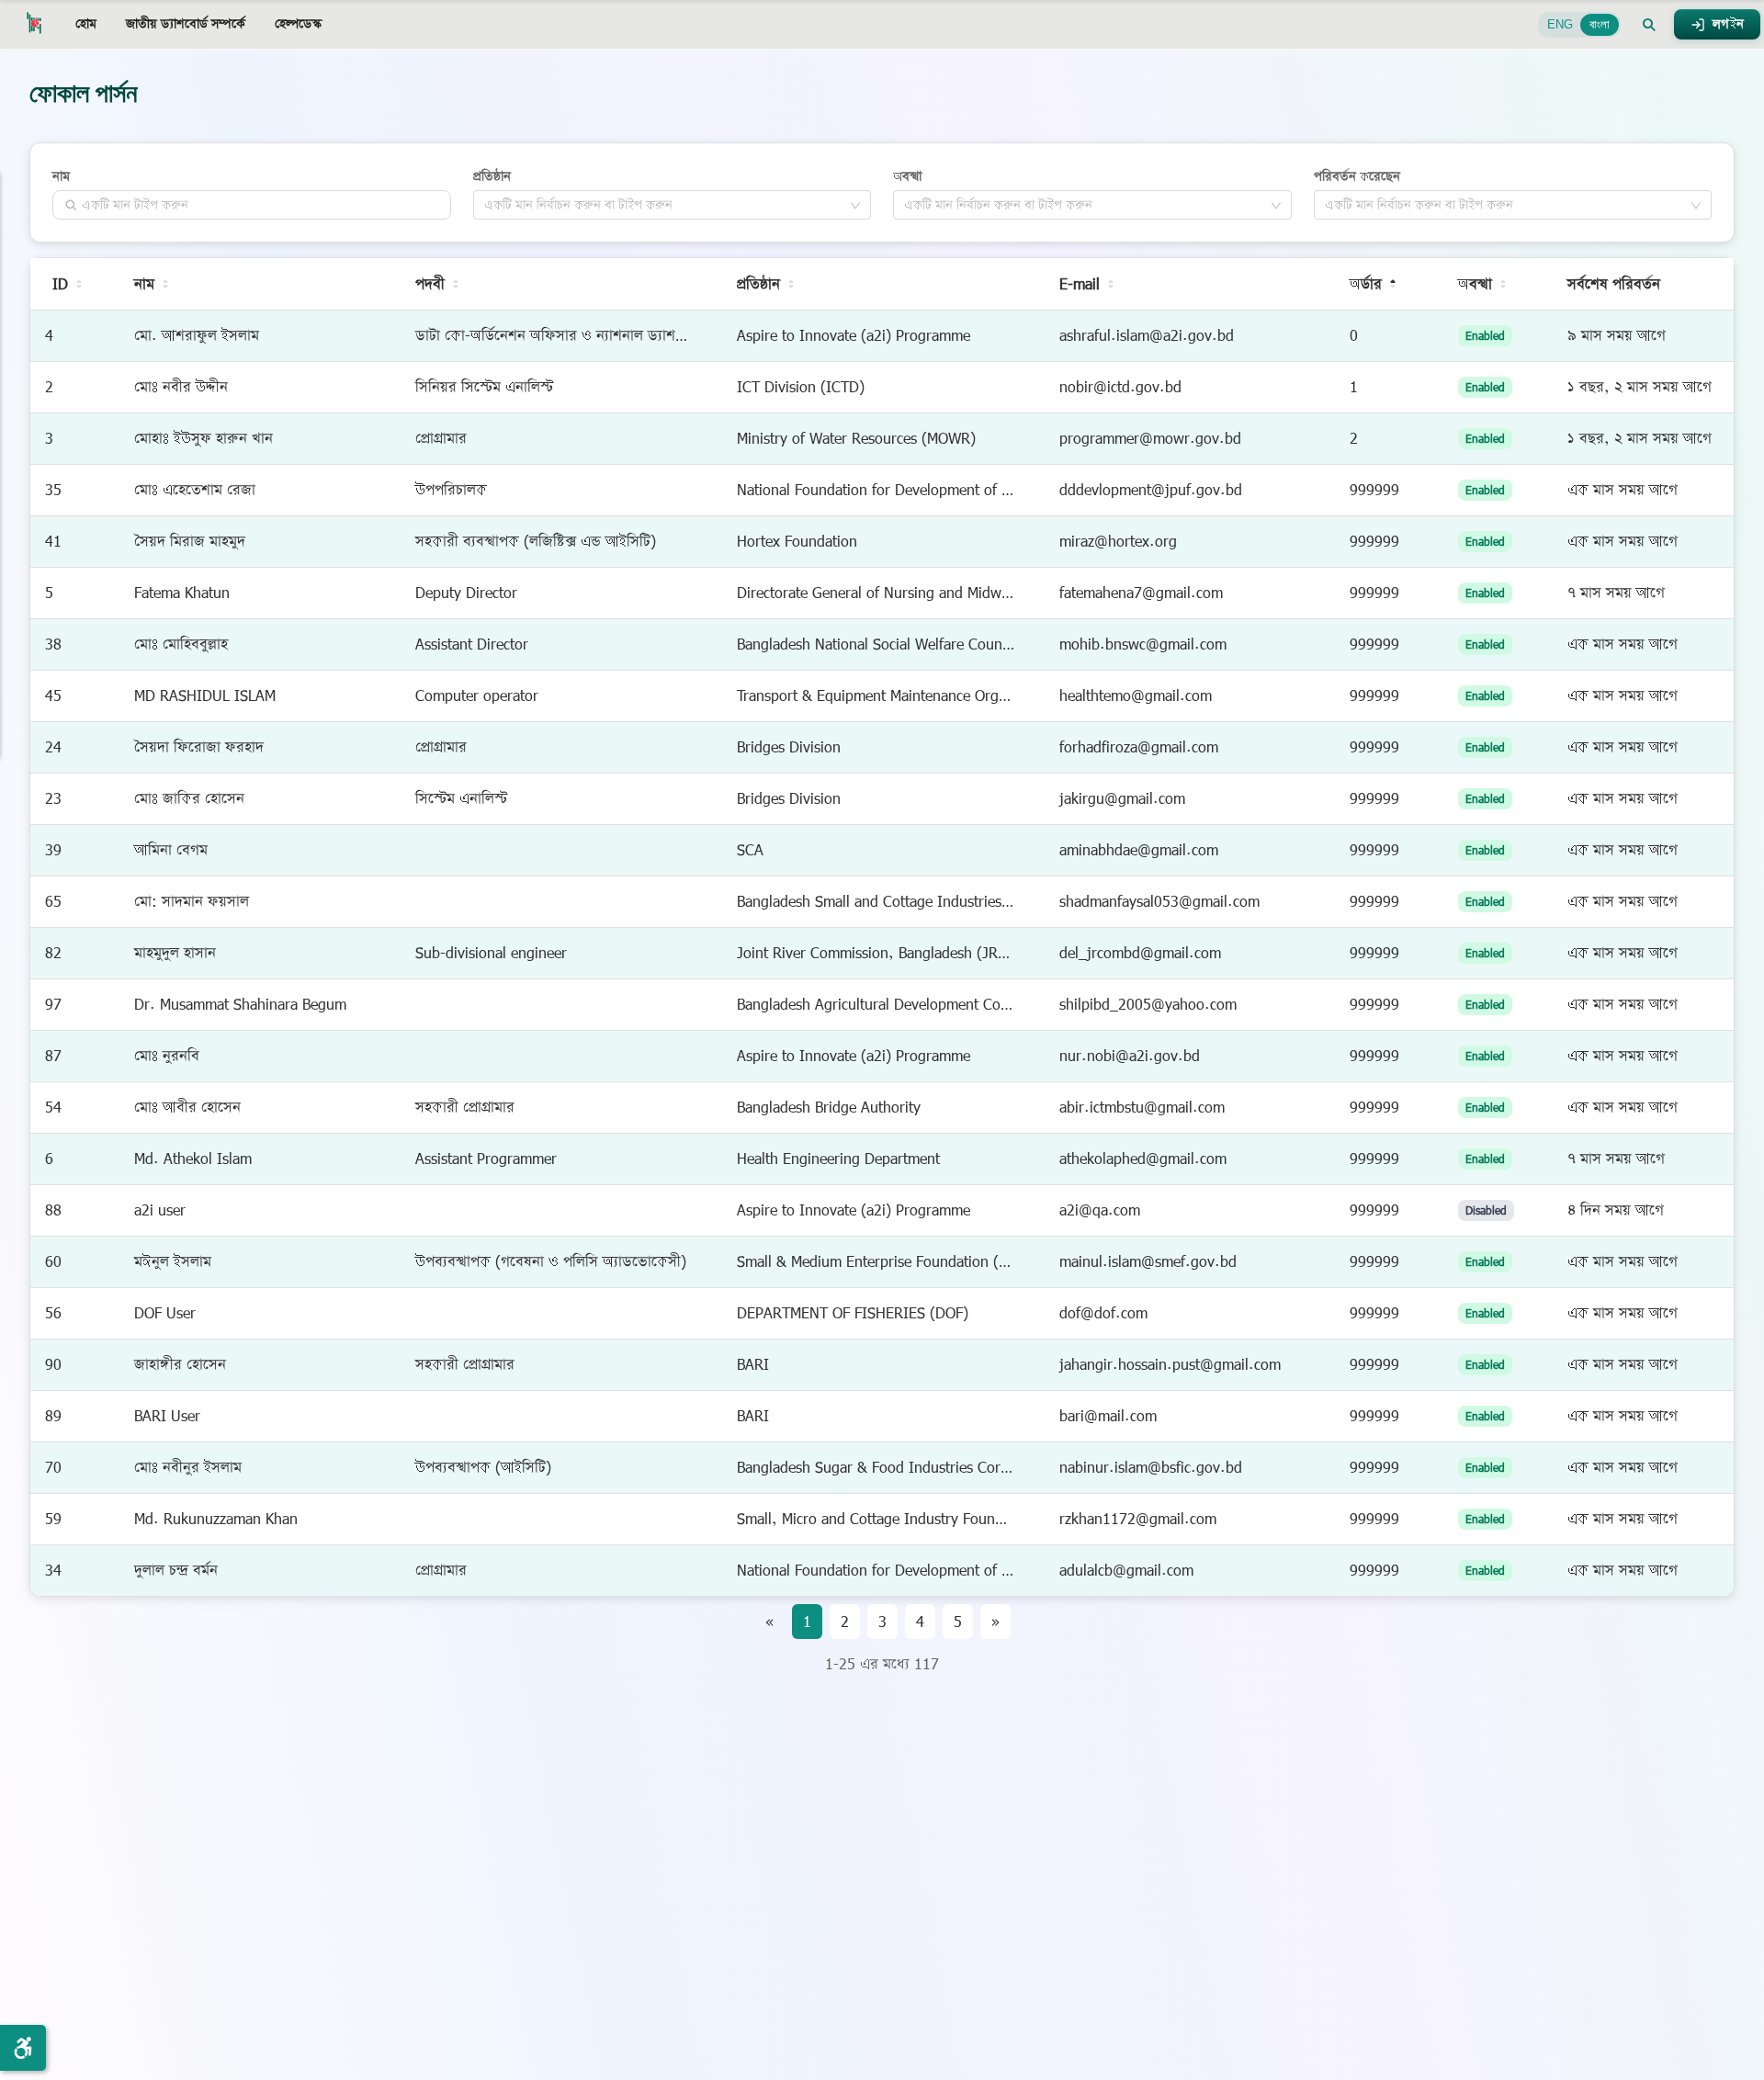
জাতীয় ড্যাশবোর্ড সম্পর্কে (186, 24)
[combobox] (666, 205)
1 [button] (807, 1622)
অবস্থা (907, 177)
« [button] (769, 1622)
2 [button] (845, 1622)
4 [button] (920, 1622)
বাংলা (1600, 24)
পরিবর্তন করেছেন (1357, 177)
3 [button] (882, 1622)
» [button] (995, 1622)
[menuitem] (86, 25)
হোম (86, 24)
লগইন (1728, 24)
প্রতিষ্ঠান (492, 177)
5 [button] (958, 1622)
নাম (61, 177)
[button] (1649, 25)
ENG (1560, 24)
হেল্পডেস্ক (299, 24)
